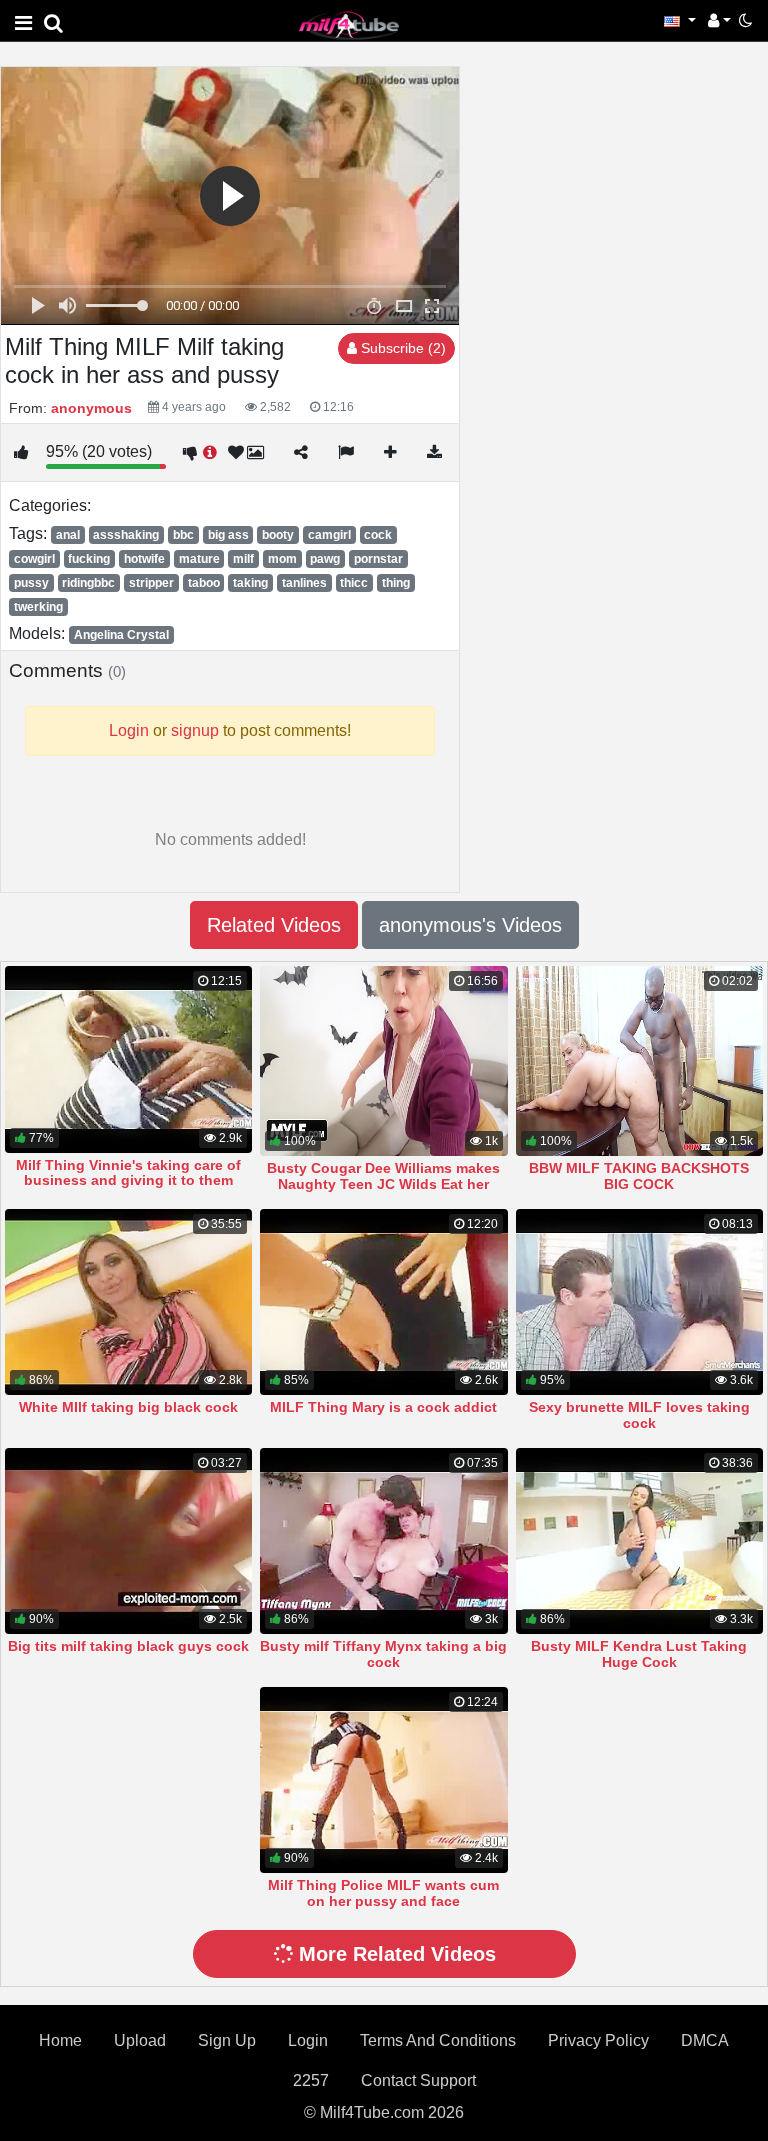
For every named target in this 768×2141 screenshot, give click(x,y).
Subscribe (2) (401, 348)
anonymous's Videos (470, 925)
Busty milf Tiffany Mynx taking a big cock (383, 1654)
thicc (354, 583)
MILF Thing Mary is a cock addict (383, 1407)
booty (278, 535)
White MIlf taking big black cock (128, 1407)
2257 (311, 2080)
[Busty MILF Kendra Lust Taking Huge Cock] (639, 1541)
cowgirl (34, 559)
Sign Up (227, 2040)
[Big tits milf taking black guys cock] (128, 1541)
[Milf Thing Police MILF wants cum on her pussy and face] (383, 1780)
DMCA (705, 2040)
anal (68, 535)
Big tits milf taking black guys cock (128, 1646)
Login (308, 2040)
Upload (140, 2040)
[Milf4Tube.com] (349, 24)
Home (60, 2040)
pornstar (378, 559)
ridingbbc (88, 583)
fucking (89, 559)
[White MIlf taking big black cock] (128, 1302)
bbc (183, 535)
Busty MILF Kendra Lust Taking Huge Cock (639, 1654)
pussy (31, 583)
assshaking (126, 535)
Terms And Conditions (438, 2040)
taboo (204, 583)
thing (396, 583)
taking (250, 583)
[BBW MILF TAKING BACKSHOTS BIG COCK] (639, 1061)
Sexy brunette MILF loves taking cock (639, 1415)
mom (282, 559)
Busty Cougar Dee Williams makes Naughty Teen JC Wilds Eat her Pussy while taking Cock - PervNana (384, 1184)
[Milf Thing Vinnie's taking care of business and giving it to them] (128, 1059)
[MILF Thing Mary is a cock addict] (383, 1302)
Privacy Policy (598, 2040)
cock (378, 535)
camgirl (329, 535)
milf (243, 559)
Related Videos (274, 925)
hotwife (144, 559)
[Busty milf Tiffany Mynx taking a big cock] (383, 1541)
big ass (228, 535)
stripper (151, 583)
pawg (325, 559)
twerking (38, 607)
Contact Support (418, 2080)
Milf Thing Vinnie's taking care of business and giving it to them (128, 1173)
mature (199, 559)
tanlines (304, 583)
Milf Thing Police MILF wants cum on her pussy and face (383, 1893)
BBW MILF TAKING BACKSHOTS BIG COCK (639, 1176)
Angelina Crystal (121, 635)
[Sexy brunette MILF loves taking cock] (639, 1302)
